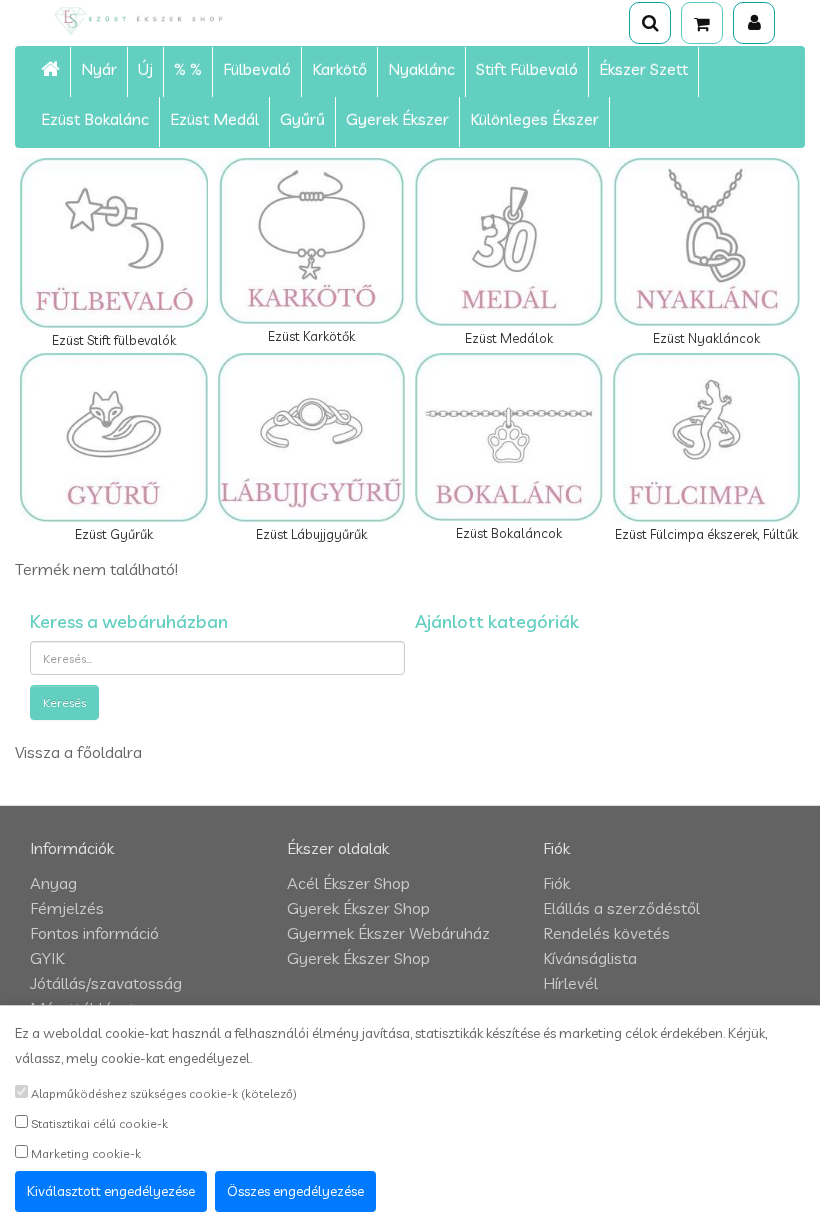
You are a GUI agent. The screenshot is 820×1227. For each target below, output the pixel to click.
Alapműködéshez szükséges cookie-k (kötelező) (162, 1093)
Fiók (556, 883)
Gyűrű (302, 119)
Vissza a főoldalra (78, 752)
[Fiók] (754, 23)
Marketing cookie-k (84, 1153)
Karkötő (339, 69)
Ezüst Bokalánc (95, 119)
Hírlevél (570, 983)
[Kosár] (702, 23)
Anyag (53, 883)
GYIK (47, 958)
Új (145, 69)
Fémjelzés (67, 908)
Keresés (64, 702)
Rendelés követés (606, 933)
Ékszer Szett (643, 69)
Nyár (99, 69)
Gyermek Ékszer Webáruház (388, 933)
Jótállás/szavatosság (106, 983)
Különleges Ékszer (534, 119)
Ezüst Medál (214, 119)
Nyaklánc (421, 69)
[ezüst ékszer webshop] (51, 72)
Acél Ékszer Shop (348, 883)
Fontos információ (94, 933)
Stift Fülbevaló (527, 69)
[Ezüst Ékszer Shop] (163, 20)
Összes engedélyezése (295, 1191)
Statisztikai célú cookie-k (98, 1123)
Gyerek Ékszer (397, 119)
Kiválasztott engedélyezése (111, 1191)
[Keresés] (650, 23)
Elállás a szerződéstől (621, 908)
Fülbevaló (257, 69)
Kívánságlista (590, 958)
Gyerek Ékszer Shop (358, 908)
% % (188, 69)
